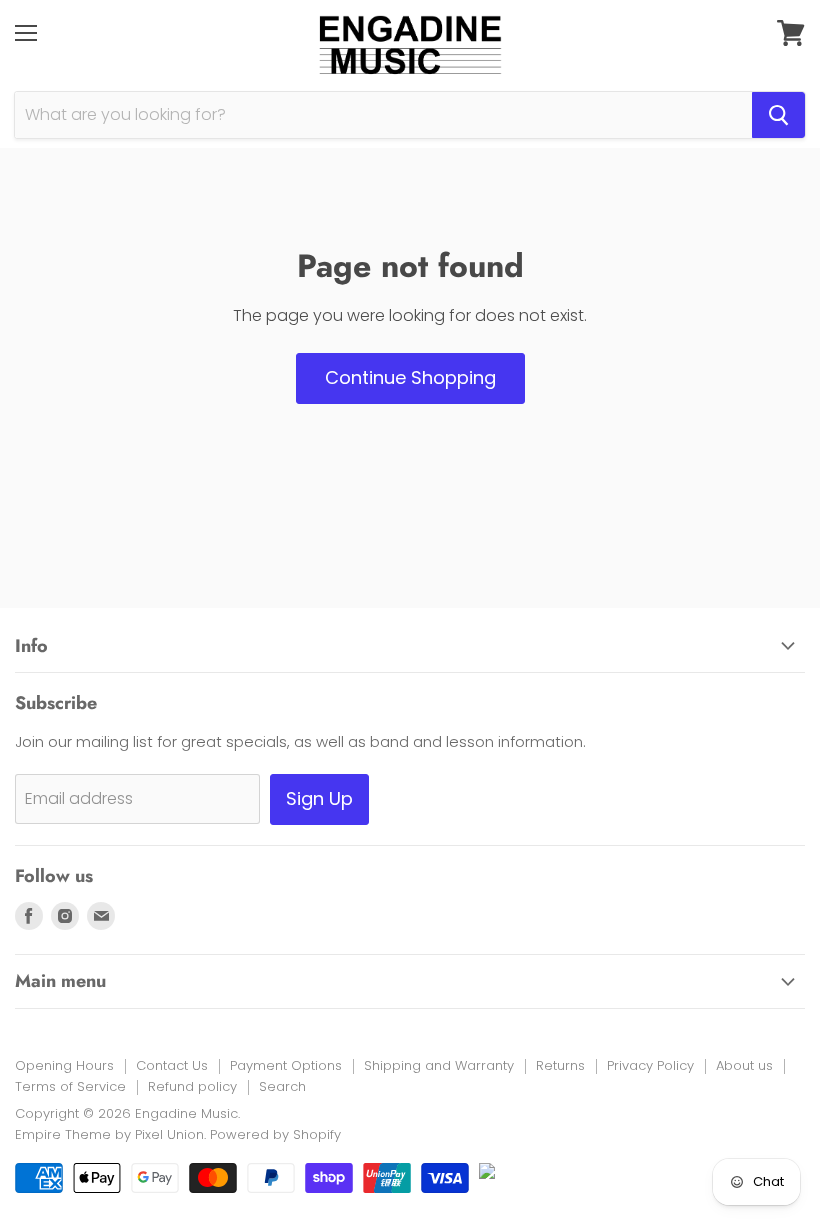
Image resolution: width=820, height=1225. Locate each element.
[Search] (778, 115)
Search (282, 1086)
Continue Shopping (410, 377)
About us (744, 1065)
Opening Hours (64, 1065)
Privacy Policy (650, 1065)
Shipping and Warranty (439, 1065)
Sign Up (319, 798)
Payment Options (286, 1065)
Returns (560, 1065)
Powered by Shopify (275, 1134)
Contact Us (172, 1065)
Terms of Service (70, 1086)
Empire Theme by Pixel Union (109, 1134)
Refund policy (192, 1086)
